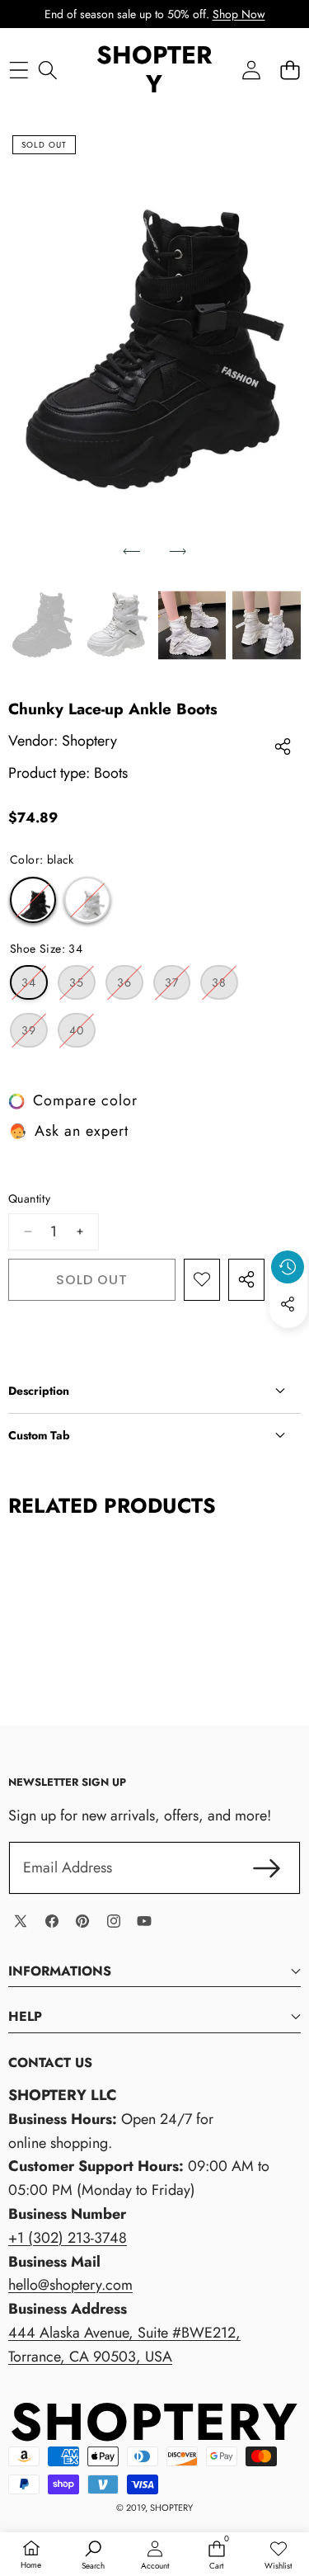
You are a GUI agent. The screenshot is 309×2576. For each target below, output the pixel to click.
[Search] (47, 70)
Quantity (29, 1199)
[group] (42, 625)
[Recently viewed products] (288, 1267)
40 (82, 1034)
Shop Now (239, 14)
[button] (290, 70)
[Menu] (19, 70)
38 (225, 987)
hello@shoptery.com (70, 2285)
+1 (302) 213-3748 (68, 2238)
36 (130, 987)
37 (178, 987)
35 (82, 987)
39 (35, 1034)
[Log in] (251, 70)
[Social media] (288, 1304)
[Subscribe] (267, 1868)
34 (35, 987)
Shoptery (89, 741)
